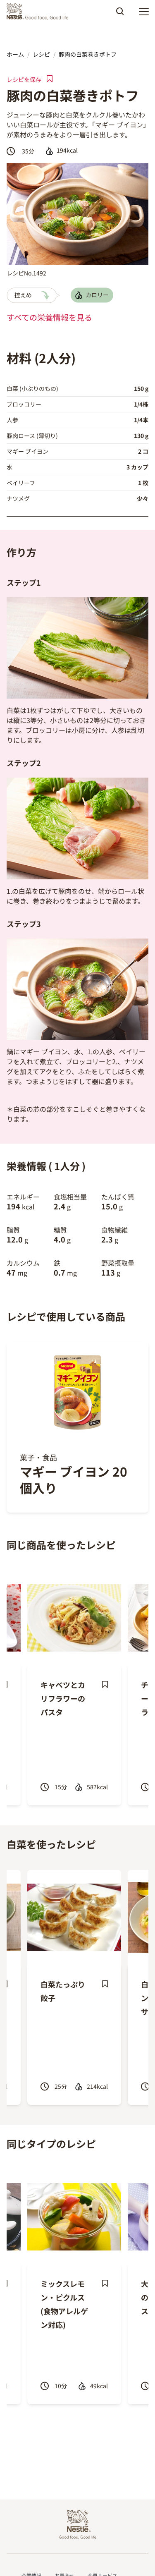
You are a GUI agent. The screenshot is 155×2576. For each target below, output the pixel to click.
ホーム (15, 54)
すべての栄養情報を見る (49, 317)
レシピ (41, 54)
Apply (120, 14)
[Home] (39, 12)
